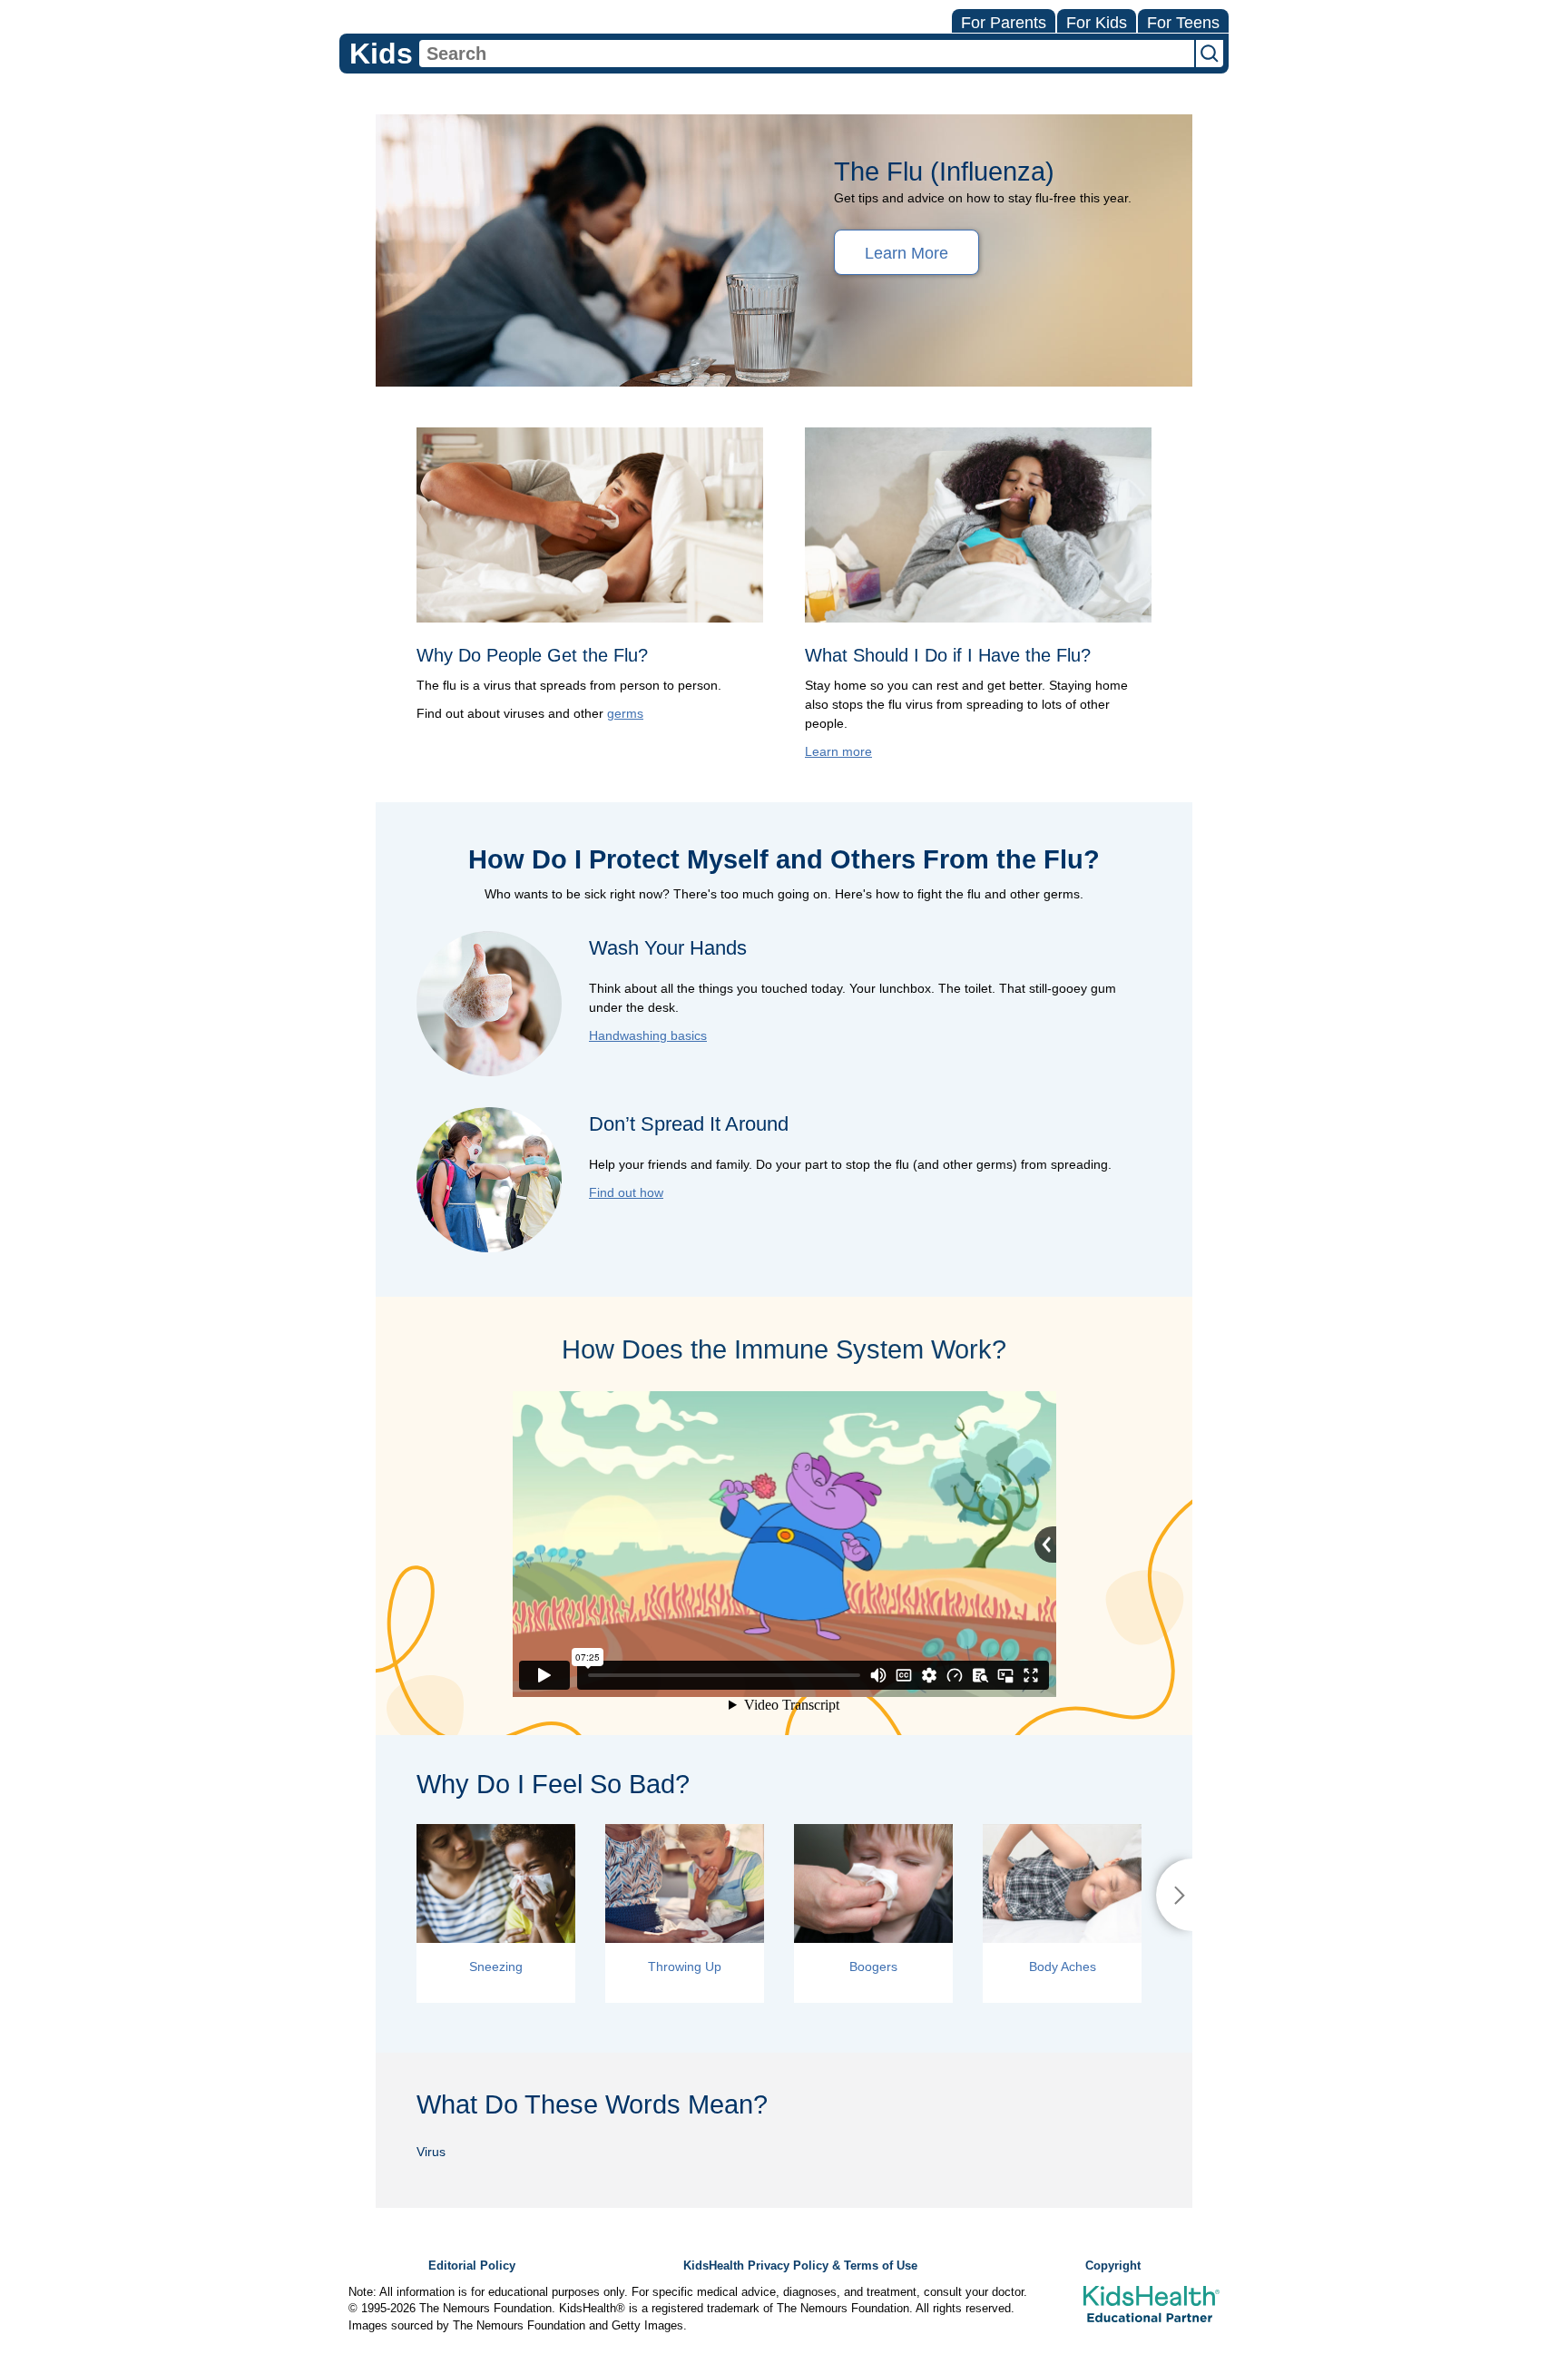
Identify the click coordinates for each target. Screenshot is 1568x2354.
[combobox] (807, 54)
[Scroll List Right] (1174, 1895)
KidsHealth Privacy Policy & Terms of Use (800, 2266)
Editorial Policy (472, 2266)
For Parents (1004, 23)
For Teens (1183, 23)
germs (625, 713)
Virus (431, 2152)
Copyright (1113, 2266)
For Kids (1097, 23)
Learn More (906, 253)
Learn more (838, 751)
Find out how (626, 1192)
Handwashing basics (648, 1035)
